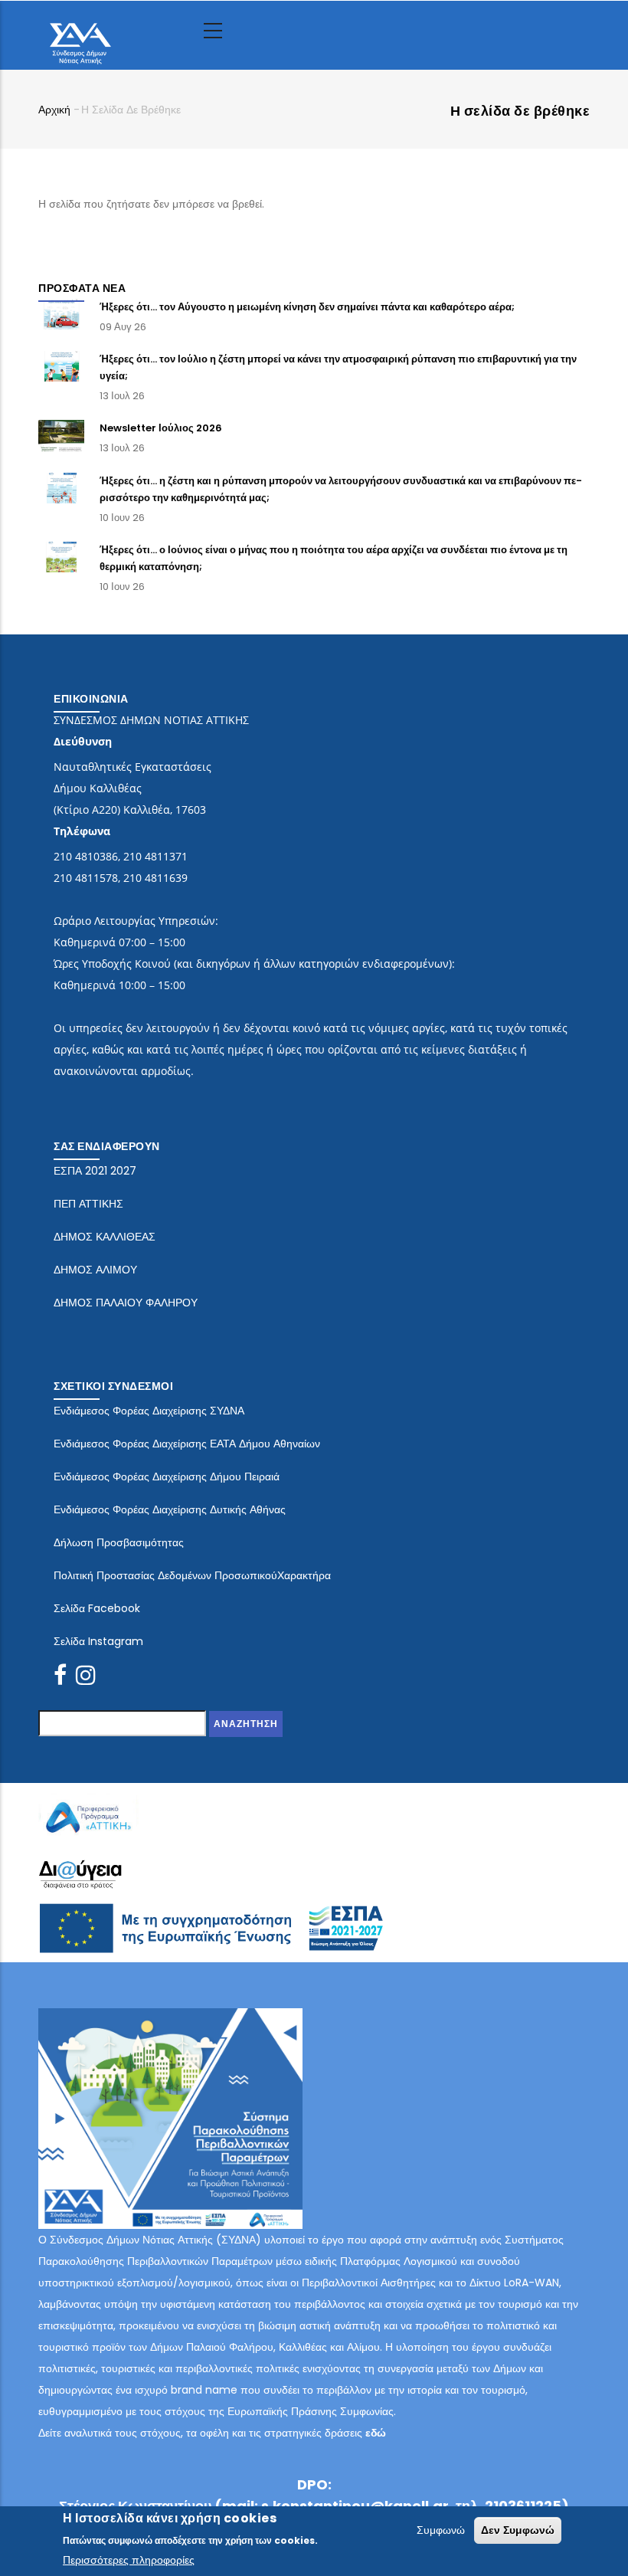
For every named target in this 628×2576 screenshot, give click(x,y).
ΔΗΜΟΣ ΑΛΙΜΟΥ (95, 1270)
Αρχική (54, 110)
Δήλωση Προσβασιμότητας (119, 1542)
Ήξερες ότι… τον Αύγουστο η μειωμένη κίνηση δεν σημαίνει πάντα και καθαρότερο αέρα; (307, 307)
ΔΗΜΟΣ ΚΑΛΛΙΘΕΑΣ (105, 1237)
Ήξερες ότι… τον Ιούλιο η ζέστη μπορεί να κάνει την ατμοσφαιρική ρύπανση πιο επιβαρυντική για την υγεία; (338, 367)
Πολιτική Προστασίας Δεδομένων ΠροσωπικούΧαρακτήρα (192, 1575)
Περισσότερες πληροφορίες (129, 2560)
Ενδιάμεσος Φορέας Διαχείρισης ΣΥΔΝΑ (149, 1411)
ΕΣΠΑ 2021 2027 (95, 1171)
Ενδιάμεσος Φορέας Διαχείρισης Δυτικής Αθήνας (170, 1509)
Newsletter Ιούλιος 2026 (161, 428)
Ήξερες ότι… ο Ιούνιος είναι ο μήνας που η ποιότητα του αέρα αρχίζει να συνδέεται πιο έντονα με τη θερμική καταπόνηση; (334, 558)
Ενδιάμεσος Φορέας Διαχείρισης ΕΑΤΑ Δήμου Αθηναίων (187, 1444)
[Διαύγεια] (80, 1870)
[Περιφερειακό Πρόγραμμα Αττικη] (88, 1801)
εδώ (376, 2433)
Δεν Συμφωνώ (518, 2530)
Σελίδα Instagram (98, 1641)
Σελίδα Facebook (97, 1608)
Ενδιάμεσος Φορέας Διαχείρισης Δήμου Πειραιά (167, 1476)
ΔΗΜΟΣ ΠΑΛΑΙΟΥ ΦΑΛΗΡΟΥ (126, 1303)
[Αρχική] (80, 39)
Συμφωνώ (441, 2530)
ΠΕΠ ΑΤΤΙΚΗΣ (88, 1204)
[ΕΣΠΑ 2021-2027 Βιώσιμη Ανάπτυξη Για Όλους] (211, 1912)
